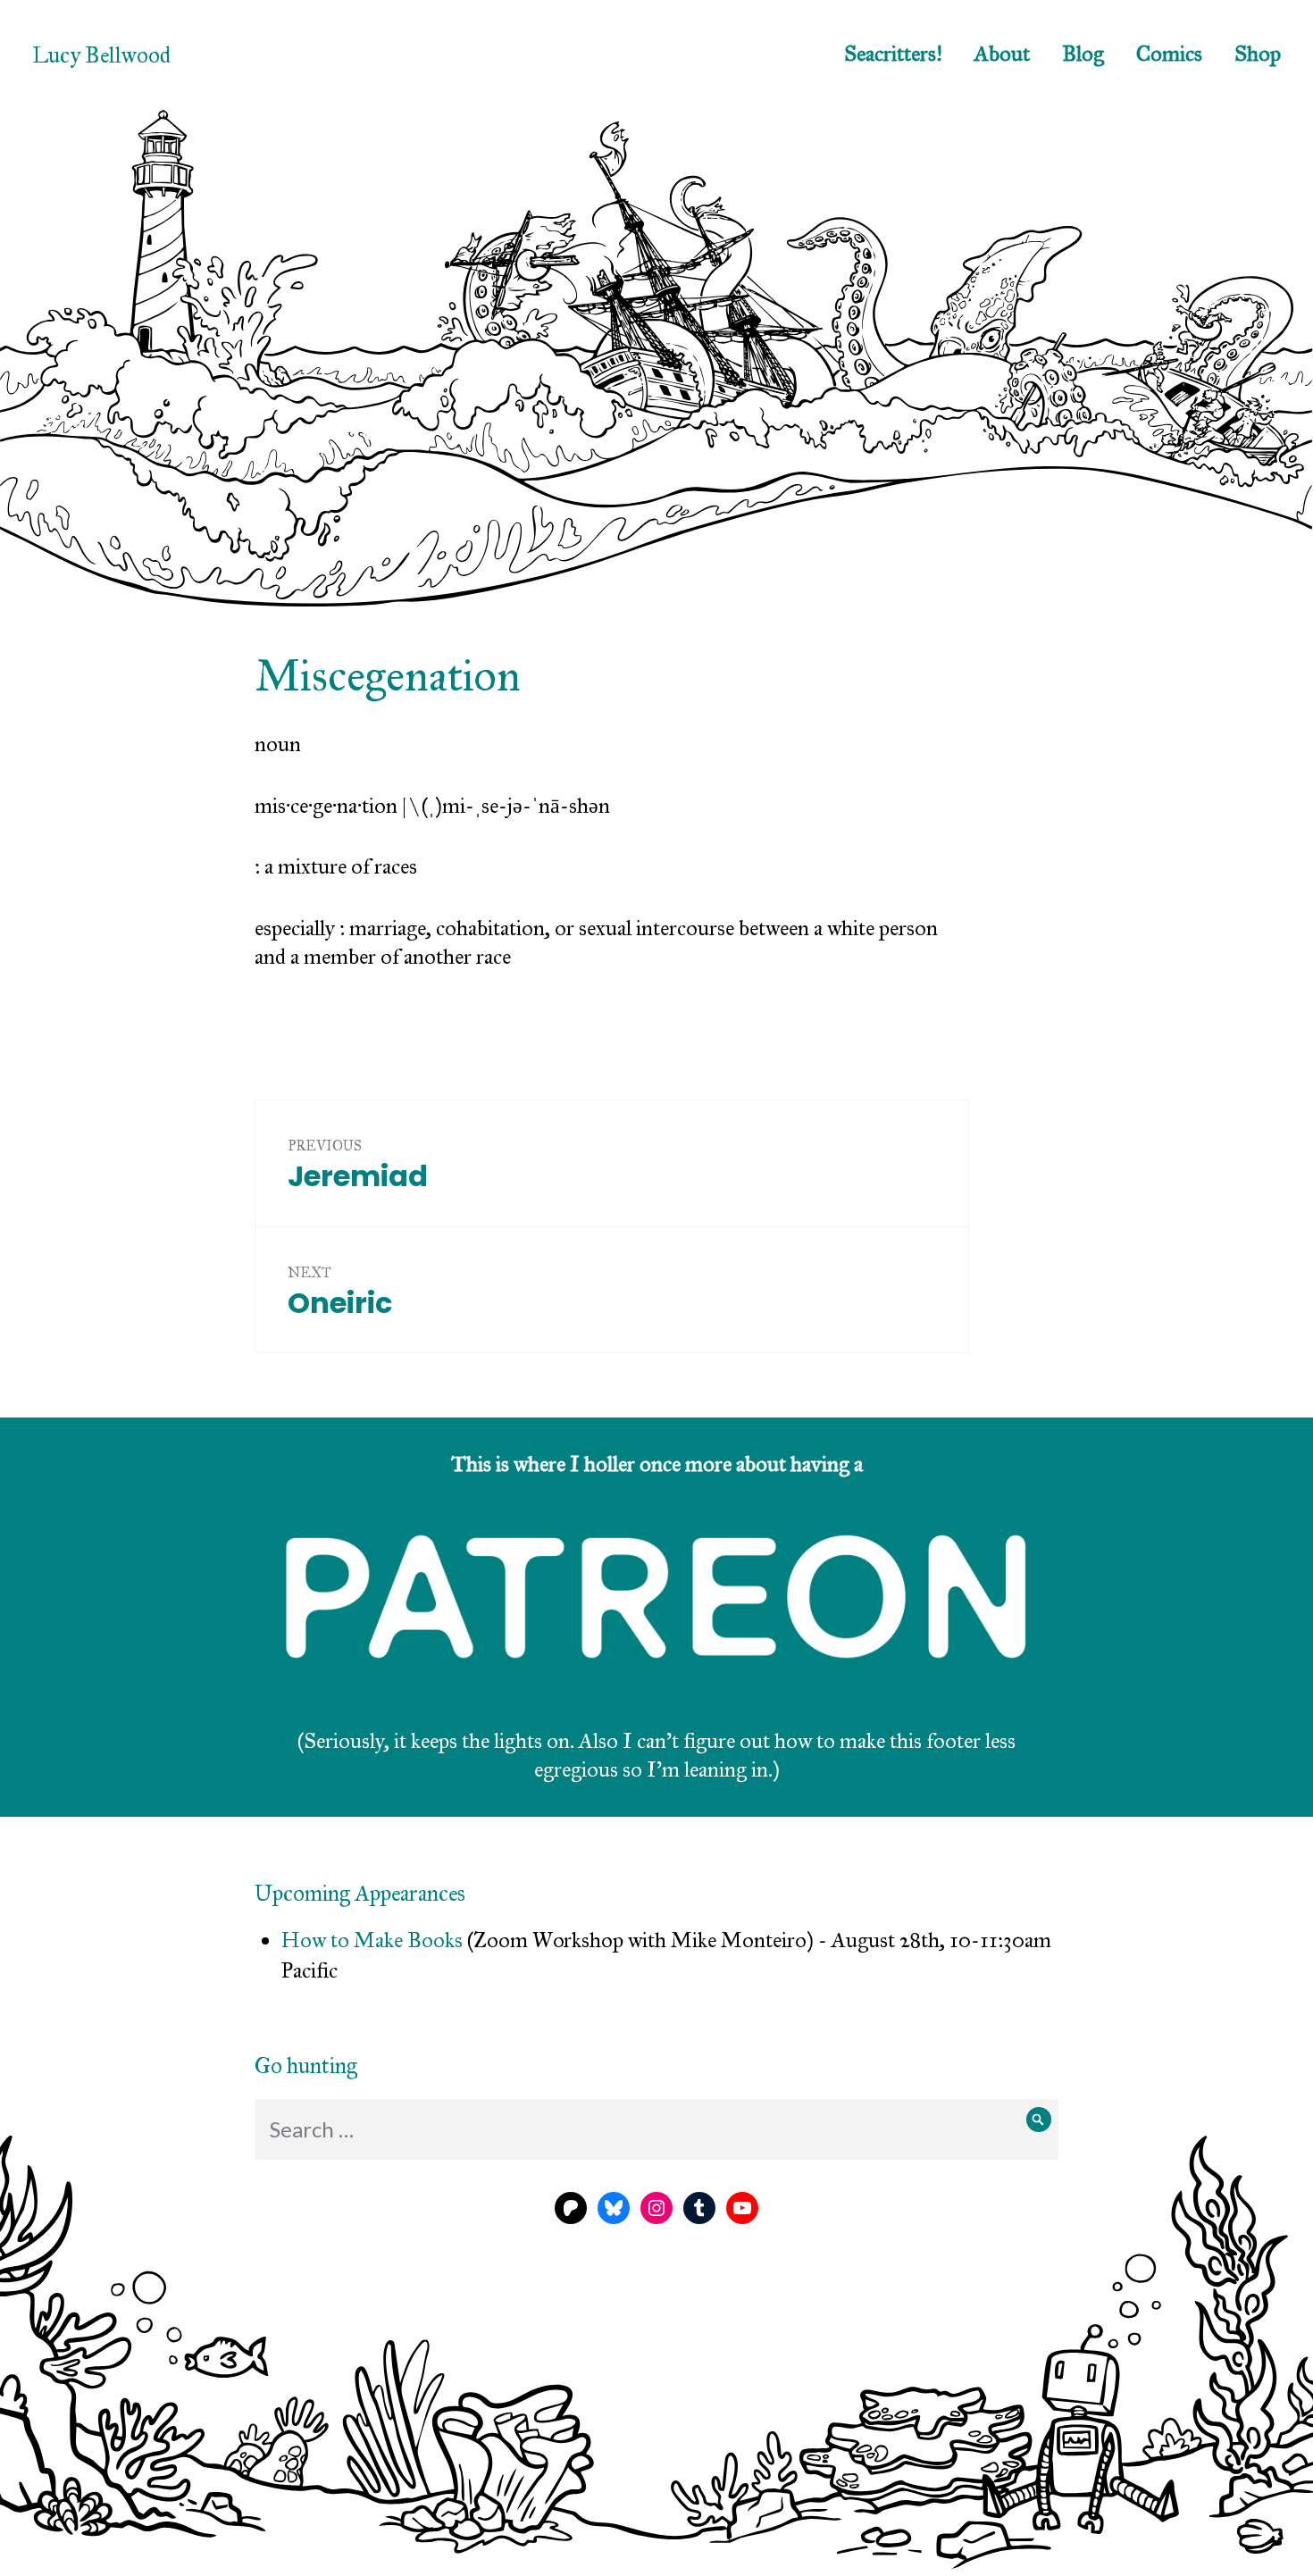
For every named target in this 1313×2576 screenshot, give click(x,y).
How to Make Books (372, 1940)
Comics (1169, 54)
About (1002, 54)
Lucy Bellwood (101, 55)
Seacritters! (893, 54)
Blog (1083, 54)
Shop (1258, 54)
